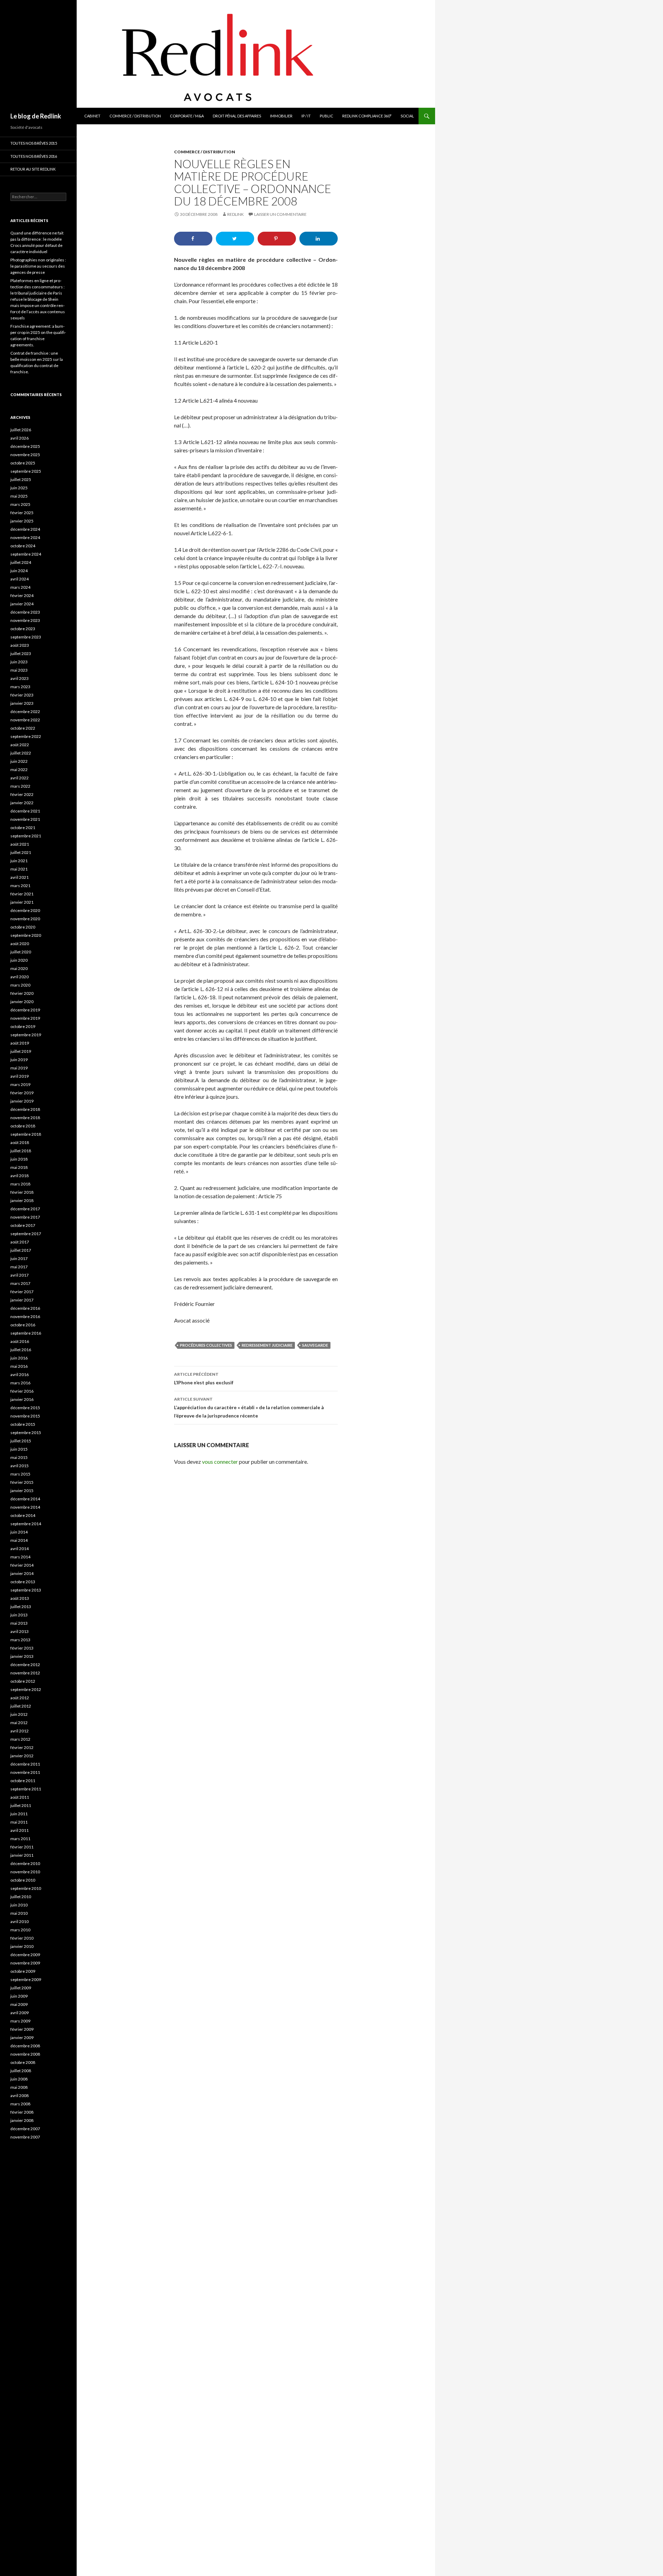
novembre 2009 (25, 1963)
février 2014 (22, 1565)
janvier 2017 (22, 1300)
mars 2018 (20, 1184)
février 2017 (22, 1292)
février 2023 (22, 695)
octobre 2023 (23, 629)
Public (326, 116)
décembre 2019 (25, 1010)
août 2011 (20, 1797)
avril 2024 (20, 579)
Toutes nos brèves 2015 (34, 143)
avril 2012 (20, 1731)
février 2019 (22, 1093)
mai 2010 (19, 1913)
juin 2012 (19, 1714)
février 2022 (22, 794)
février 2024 (22, 595)
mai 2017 (19, 1267)
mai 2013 (19, 1623)
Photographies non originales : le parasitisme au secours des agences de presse (38, 266)
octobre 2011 (23, 1781)
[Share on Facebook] (193, 239)
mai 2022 (19, 770)
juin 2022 (19, 761)
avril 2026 (20, 438)
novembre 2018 (25, 1118)
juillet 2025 (21, 479)
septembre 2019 (26, 1035)
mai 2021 (19, 869)
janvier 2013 (22, 1656)
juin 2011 (19, 1814)
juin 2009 (19, 1996)
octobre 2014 (23, 1515)
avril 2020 (20, 977)
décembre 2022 (25, 712)
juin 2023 (19, 662)
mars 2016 (20, 1383)
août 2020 (20, 944)
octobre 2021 (23, 828)
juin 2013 (19, 1615)
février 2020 (22, 993)
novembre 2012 (25, 1673)
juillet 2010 (21, 1897)
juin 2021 (19, 861)
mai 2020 (19, 968)
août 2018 (20, 1142)
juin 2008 (19, 2079)
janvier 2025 (22, 521)
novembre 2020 (25, 919)
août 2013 (20, 1598)
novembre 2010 (25, 1872)
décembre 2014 (25, 1499)
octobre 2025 (23, 463)
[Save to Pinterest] (277, 239)
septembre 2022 (26, 736)
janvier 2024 (22, 604)
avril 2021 (20, 877)
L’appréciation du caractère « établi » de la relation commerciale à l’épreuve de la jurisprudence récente (249, 1407)
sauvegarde (315, 1345)
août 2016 (20, 1341)
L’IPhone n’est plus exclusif (204, 1378)
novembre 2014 (25, 1507)
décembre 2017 (25, 1209)
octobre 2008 (23, 2062)
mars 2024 (20, 587)
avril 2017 (20, 1275)
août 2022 (20, 745)
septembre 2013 (26, 1590)
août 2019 (20, 1043)
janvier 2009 (22, 2037)
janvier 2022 (22, 803)
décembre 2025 (25, 446)
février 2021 (22, 894)
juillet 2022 (21, 753)
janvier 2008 (22, 2120)
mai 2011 (19, 1822)
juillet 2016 (21, 1350)
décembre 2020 (25, 910)
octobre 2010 (23, 1880)
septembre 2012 (26, 1689)
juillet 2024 (21, 562)
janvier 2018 (22, 1200)
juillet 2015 (21, 1441)
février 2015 (22, 1482)
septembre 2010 (26, 1888)
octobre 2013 (23, 1582)
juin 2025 (19, 488)
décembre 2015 (25, 1408)
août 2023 (20, 645)
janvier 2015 (22, 1491)
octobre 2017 (23, 1225)
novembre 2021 (25, 819)
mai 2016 (19, 1366)
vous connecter (220, 1462)
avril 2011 (20, 1830)
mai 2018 (19, 1167)
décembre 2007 (25, 2129)
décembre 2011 (25, 1764)
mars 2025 (20, 504)
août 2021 (20, 844)
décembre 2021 (25, 811)
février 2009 (22, 2029)
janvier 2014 (22, 1573)
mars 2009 (20, 2021)
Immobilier (281, 116)
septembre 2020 (26, 935)
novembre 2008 (25, 2054)
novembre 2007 (25, 2137)
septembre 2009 (26, 1979)
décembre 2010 (25, 1863)
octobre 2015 (23, 1424)
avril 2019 (20, 1076)
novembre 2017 (25, 1217)
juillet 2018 (21, 1151)
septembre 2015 (26, 1433)
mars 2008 (20, 2104)
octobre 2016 (23, 1325)
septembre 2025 (26, 471)
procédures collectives (206, 1345)
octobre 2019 (23, 1026)
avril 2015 (20, 1466)
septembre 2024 (26, 554)
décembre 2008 (25, 2046)
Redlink (236, 214)
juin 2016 (19, 1358)
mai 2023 (19, 670)
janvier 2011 (22, 1855)
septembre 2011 (26, 1789)
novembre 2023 (25, 620)
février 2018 (22, 1192)
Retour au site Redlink (33, 169)
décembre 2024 (25, 529)
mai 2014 (19, 1540)
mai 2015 (19, 1457)
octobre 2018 (23, 1126)
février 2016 (22, 1391)
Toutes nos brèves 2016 (34, 156)
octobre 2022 (23, 728)
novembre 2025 (25, 455)
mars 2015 (20, 1474)
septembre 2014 (26, 1524)
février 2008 (22, 2112)
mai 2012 (19, 1723)
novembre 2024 (25, 537)
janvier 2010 (22, 1946)
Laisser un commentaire (280, 214)
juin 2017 (19, 1258)
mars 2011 (20, 1839)
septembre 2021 (26, 836)
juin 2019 (19, 1060)
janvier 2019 (22, 1101)
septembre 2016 (26, 1333)
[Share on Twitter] (235, 239)
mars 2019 (20, 1084)
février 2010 (22, 1938)
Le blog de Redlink (36, 116)
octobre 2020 (23, 927)
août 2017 (20, 1242)
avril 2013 (20, 1631)
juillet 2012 (21, 1706)
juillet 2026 (21, 430)
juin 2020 (19, 960)
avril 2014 (20, 1549)
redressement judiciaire (267, 1345)
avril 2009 (20, 2013)
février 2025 (22, 513)
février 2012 (22, 1747)
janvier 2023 (22, 703)
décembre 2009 (25, 1955)
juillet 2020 (21, 952)
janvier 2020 (22, 1002)
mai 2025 (19, 496)
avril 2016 (20, 1374)
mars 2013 (20, 1640)
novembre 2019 (25, 1018)
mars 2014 (20, 1557)
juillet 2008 (21, 2071)
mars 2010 (20, 1930)
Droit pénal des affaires (237, 116)
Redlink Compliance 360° (367, 116)
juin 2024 (19, 571)
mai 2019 (19, 1068)
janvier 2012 (22, 1756)
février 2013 (22, 1648)
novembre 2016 (25, 1316)
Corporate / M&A (187, 116)
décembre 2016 (25, 1308)
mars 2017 (20, 1283)
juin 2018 (19, 1159)
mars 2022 (20, 786)
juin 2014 (19, 1532)
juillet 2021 (21, 852)
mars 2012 (20, 1739)
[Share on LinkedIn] (319, 239)
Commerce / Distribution (135, 116)
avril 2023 (20, 678)
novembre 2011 (25, 1772)
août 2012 (20, 1698)
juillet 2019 (21, 1051)
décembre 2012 (25, 1665)
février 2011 (22, 1847)
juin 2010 (19, 1905)
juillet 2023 (21, 653)
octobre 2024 (23, 546)
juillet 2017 (21, 1250)
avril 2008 (20, 2096)
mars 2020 (20, 985)
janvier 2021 (22, 902)
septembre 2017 (26, 1234)
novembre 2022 (25, 720)
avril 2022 (20, 778)
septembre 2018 (26, 1134)
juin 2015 (19, 1449)
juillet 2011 (21, 1805)
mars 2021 (20, 886)
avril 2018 (20, 1176)
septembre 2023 (26, 637)
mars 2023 (20, 687)
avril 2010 (20, 1921)
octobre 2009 (23, 1971)
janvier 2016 (22, 1399)
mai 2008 (19, 2087)
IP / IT (306, 116)
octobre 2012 (23, 1681)
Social (407, 116)
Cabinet (92, 116)
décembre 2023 (25, 612)
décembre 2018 (25, 1109)
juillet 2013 (21, 1607)
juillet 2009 (21, 1988)
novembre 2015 (25, 1416)
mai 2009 (19, 2004)
